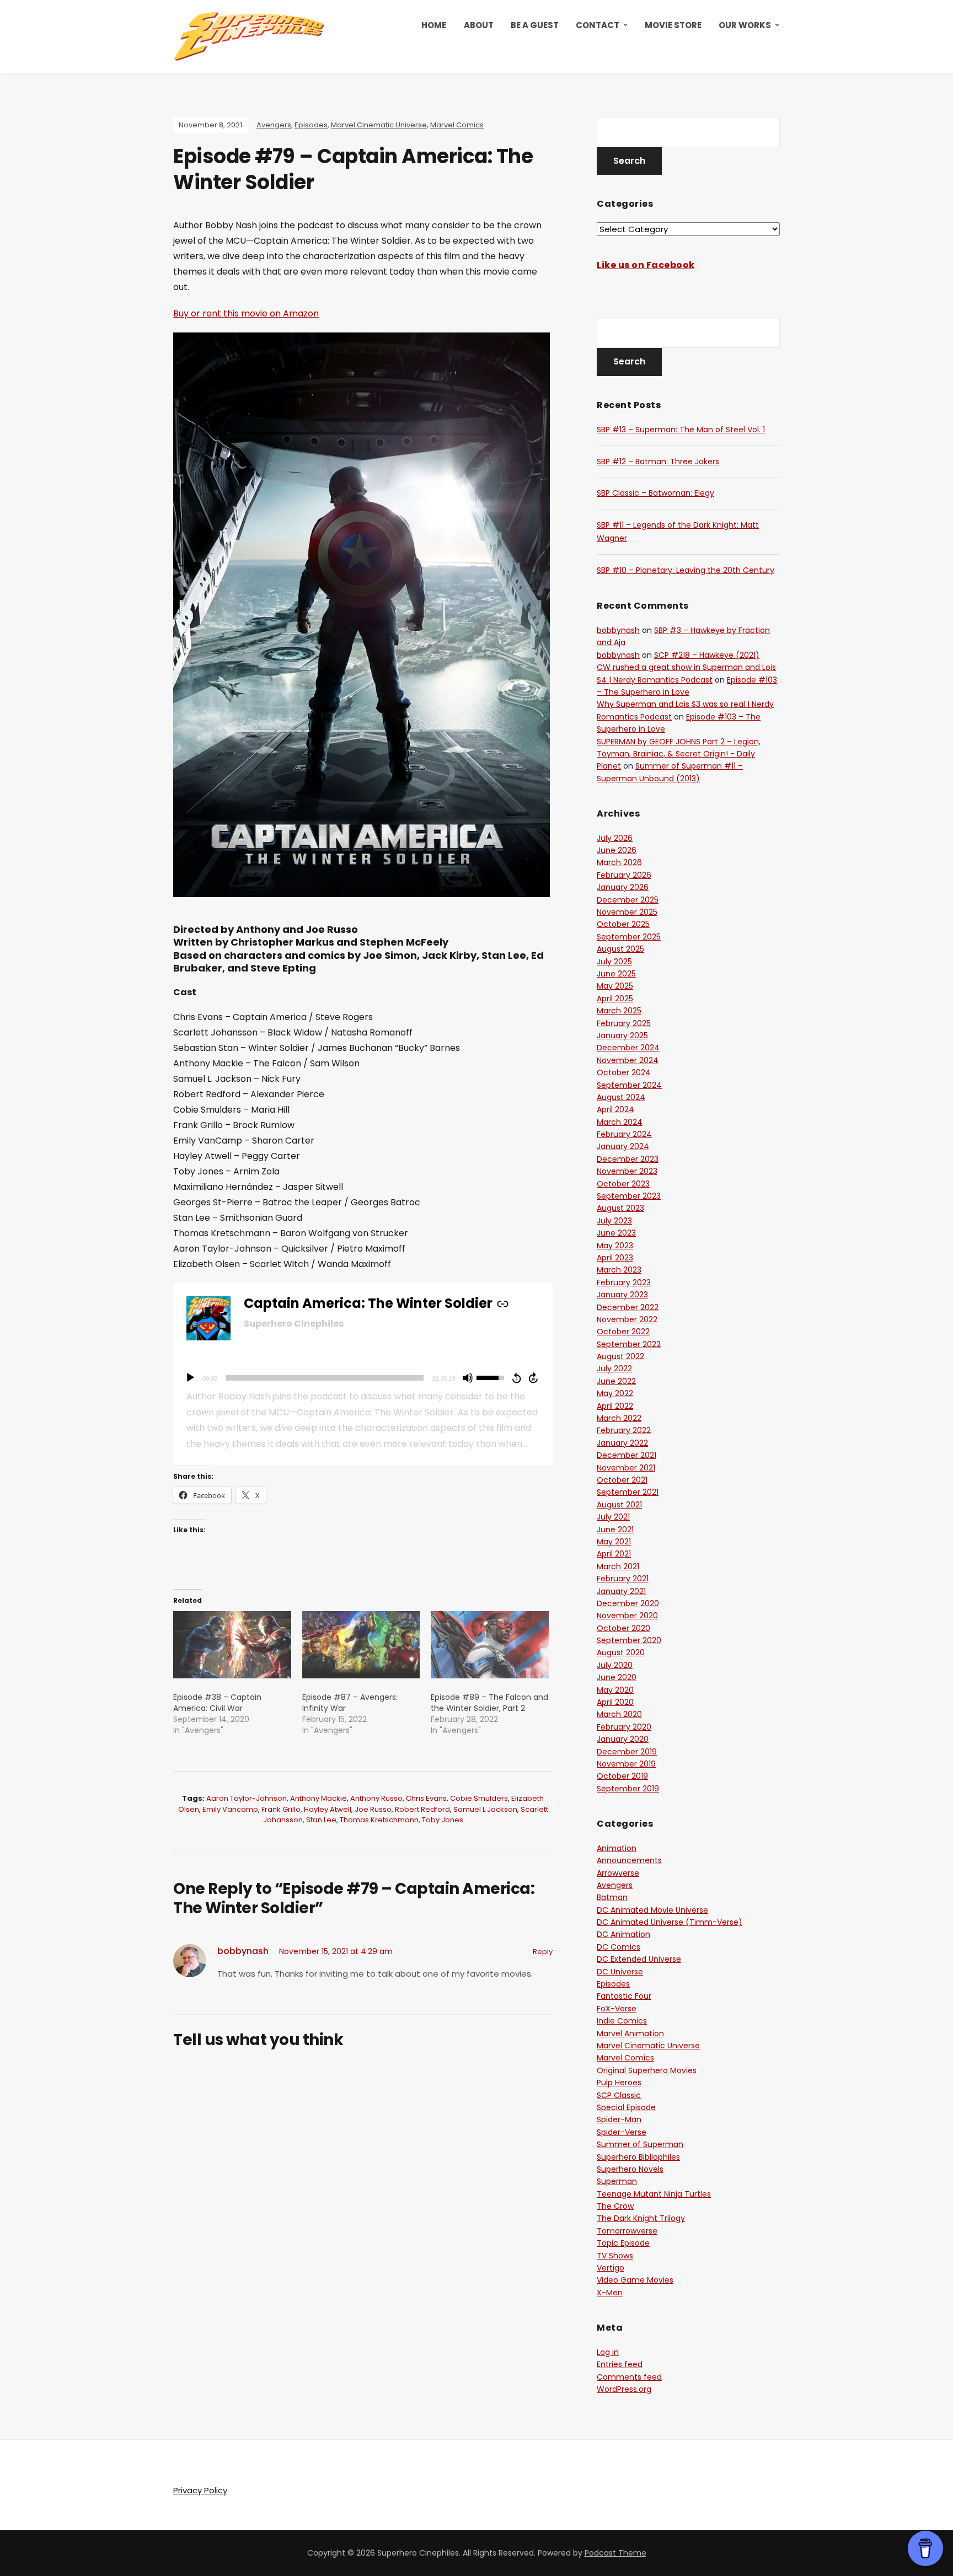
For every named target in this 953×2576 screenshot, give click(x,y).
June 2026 (617, 850)
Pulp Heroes (619, 2083)
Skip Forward (534, 1378)
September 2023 (629, 1196)
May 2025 (615, 986)
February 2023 (624, 1282)
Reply (543, 1952)
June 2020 (617, 1677)
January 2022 (622, 1443)
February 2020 (624, 1727)
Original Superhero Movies (647, 2070)
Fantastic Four (624, 1996)
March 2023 (619, 1270)
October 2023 (623, 1184)
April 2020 (615, 1702)
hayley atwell (328, 1809)
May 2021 (614, 1542)
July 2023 (614, 1221)
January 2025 (622, 1035)
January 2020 (623, 1739)
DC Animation (623, 1934)
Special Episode (626, 2107)
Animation (617, 1848)
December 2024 (628, 1048)
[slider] (325, 1378)
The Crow (615, 2206)
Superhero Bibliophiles (638, 2157)
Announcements (629, 1860)
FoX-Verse (617, 2009)
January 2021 (621, 1591)
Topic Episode (623, 2243)
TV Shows (615, 2256)
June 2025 (616, 974)
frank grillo (281, 1809)
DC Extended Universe (639, 1959)
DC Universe (620, 1972)
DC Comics (619, 1947)
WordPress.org (624, 2389)
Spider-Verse (622, 2132)
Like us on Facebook (646, 265)
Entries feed (620, 2364)
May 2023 (615, 1246)
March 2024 (620, 1122)
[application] (363, 1378)
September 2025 (629, 937)
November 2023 (627, 1171)
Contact (598, 25)
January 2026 (623, 887)
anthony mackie (318, 1798)
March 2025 (619, 1011)
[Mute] (468, 1378)
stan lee (321, 1820)
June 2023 (616, 1233)
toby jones (443, 1820)
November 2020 (627, 1616)
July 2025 (614, 962)
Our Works (745, 25)
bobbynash (243, 1951)
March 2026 (619, 862)
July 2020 (615, 1665)
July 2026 (615, 838)
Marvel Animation (630, 2033)
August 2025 (620, 949)
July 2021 (613, 1517)
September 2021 (628, 1492)
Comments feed (629, 2377)
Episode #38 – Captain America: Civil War (217, 1703)
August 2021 (619, 1505)
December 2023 (628, 1159)
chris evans (426, 1798)
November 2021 (626, 1468)
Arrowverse (618, 1873)
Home (434, 25)
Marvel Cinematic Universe (379, 125)
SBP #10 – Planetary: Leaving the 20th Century (686, 570)
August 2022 (620, 1356)
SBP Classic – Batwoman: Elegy (655, 493)
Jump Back (516, 1378)
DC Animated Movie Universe (652, 1910)
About (479, 25)
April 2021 (614, 1554)
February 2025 (624, 1023)
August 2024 (621, 1097)
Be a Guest (535, 25)
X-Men (610, 2293)
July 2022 (614, 1368)
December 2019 (627, 1752)
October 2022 (623, 1332)
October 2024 (624, 1072)
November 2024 (628, 1060)
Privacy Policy (200, 2490)
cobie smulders (479, 1798)
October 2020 (623, 1628)
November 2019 (626, 1764)
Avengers (274, 125)
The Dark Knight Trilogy (641, 2218)
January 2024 (623, 1146)
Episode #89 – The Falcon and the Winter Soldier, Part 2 (489, 1703)
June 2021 (615, 1529)
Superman (617, 2181)
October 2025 (623, 924)
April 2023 (615, 1258)
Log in (608, 2352)
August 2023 (620, 1208)
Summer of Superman (640, 2144)
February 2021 (623, 1579)
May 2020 (615, 1690)
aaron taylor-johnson (247, 1798)
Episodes (311, 125)
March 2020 (619, 1714)
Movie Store (673, 25)
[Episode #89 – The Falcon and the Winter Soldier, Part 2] (490, 1645)
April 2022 (615, 1406)
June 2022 (616, 1381)
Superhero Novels (630, 2169)
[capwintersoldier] (362, 622)
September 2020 (629, 1640)
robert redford (422, 1809)
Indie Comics (622, 2021)
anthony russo (376, 1798)
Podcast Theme (615, 2553)
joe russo (373, 1809)
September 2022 (629, 1344)
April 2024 (615, 1109)
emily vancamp (230, 1809)
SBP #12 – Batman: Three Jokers (658, 461)
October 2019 (622, 1776)
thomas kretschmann (379, 1820)
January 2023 (622, 1295)
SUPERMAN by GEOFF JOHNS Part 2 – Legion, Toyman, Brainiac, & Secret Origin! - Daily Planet (679, 754)
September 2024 (629, 1085)
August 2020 (621, 1652)
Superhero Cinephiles (294, 1324)
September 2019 (628, 1789)
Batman (612, 1897)
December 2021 (627, 1455)
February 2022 (624, 1430)
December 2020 (628, 1603)
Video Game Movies (635, 2280)
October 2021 (622, 1480)
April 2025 (615, 999)
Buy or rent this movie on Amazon (246, 313)
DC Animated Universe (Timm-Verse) (670, 1922)
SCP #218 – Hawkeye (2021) (707, 655)
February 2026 (624, 875)
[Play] (190, 1378)
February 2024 (624, 1134)
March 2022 (619, 1418)
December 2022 (628, 1307)
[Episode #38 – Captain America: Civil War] (232, 1645)
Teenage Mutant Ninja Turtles (654, 2194)
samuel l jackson (485, 1809)
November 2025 (627, 912)
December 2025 (628, 900)
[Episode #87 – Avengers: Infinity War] (361, 1645)
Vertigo (611, 2268)
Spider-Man (619, 2119)
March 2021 (618, 1566)
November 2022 (627, 1319)
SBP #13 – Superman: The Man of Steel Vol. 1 (681, 430)
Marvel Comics (457, 125)
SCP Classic (619, 2095)
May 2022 (615, 1393)
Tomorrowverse (627, 2231)
